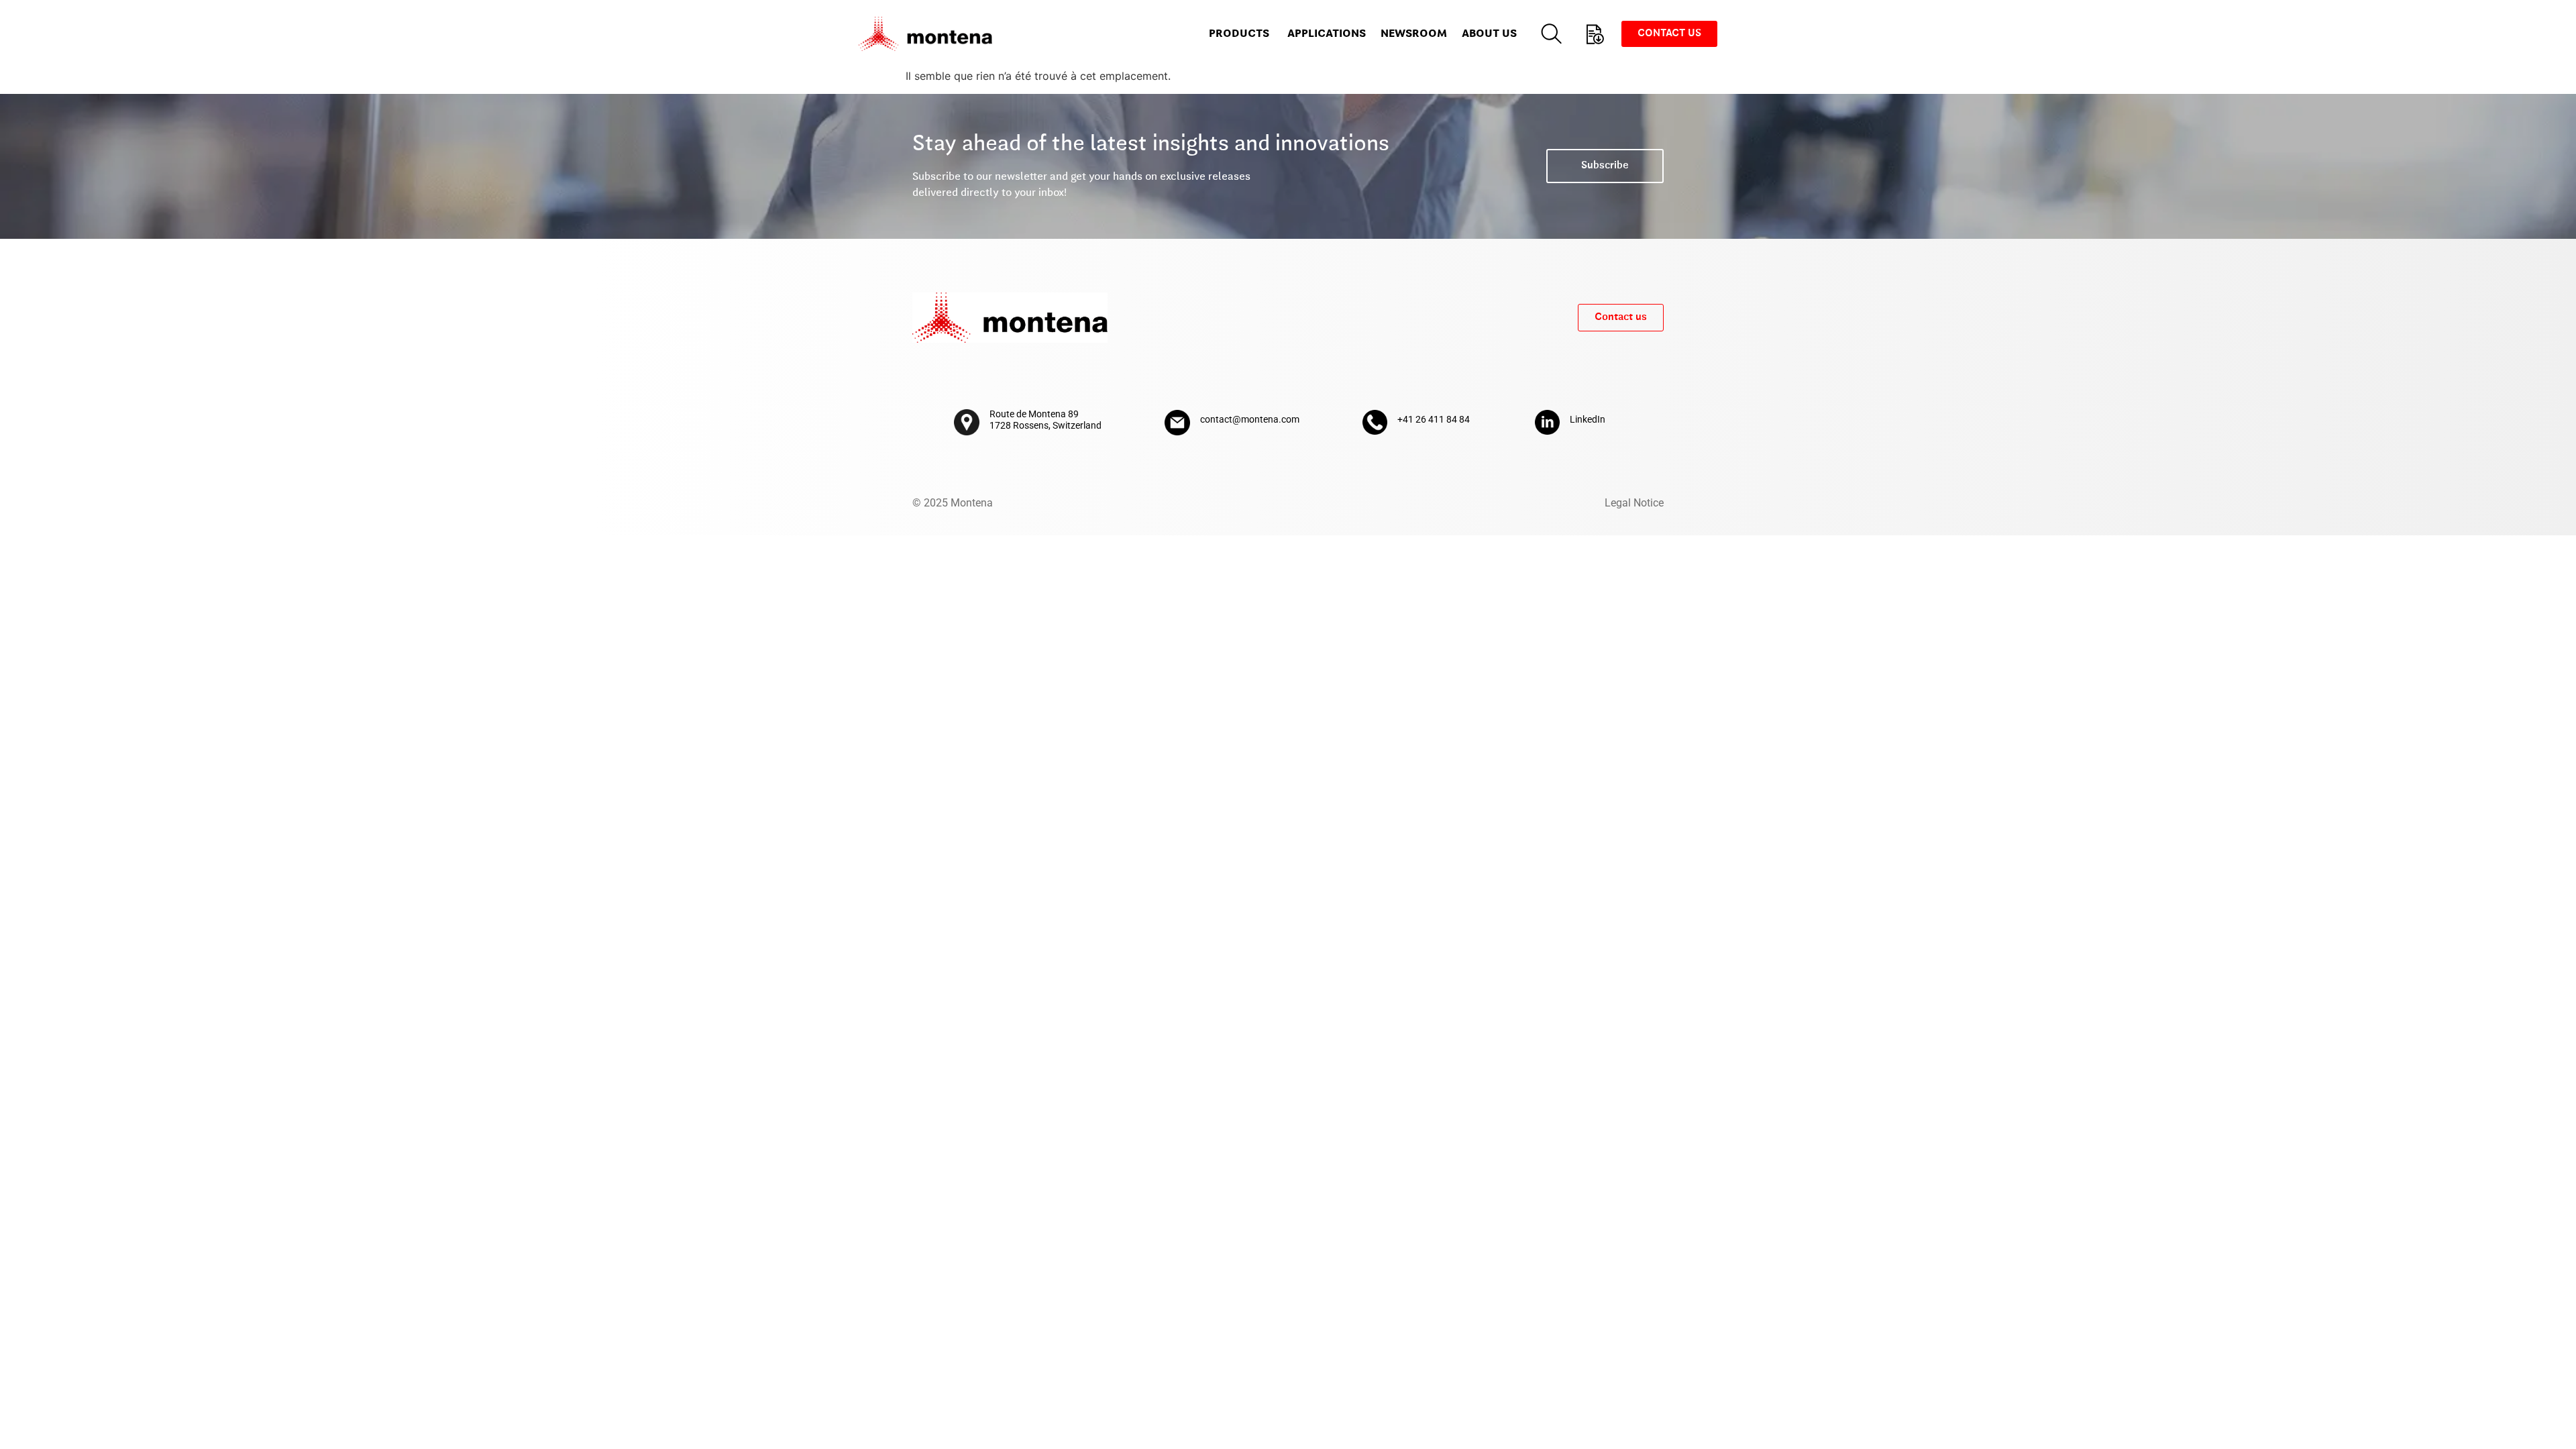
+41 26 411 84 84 (1434, 419)
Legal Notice (1634, 503)
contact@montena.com (1250, 419)
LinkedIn (1588, 419)
